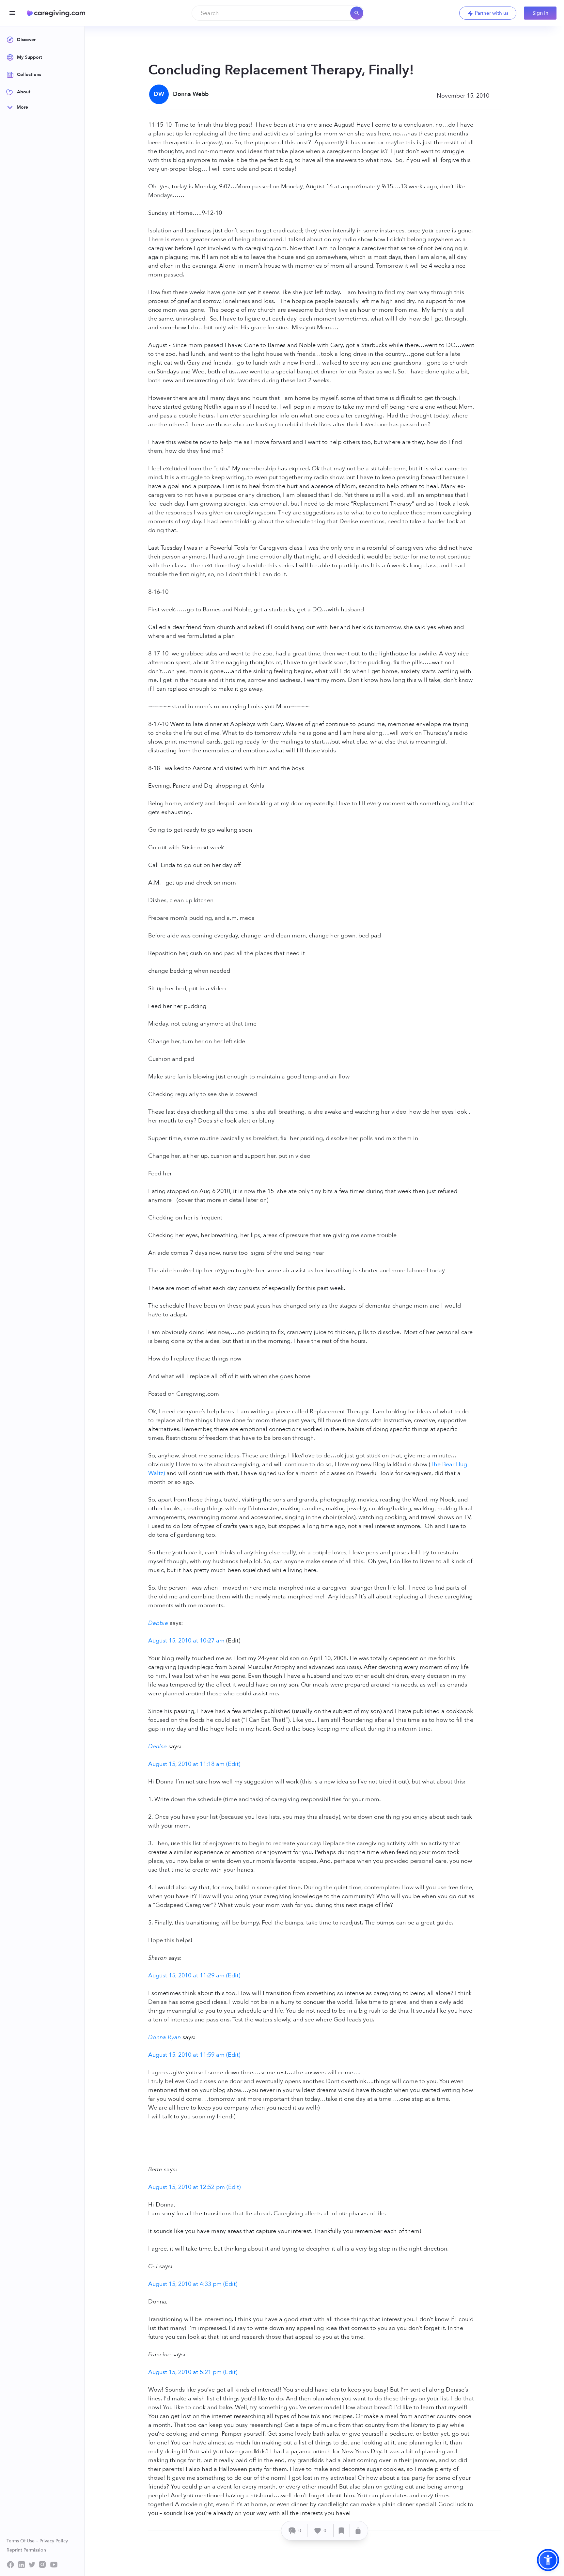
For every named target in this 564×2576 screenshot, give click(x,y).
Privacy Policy (54, 2541)
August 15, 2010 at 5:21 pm (185, 2372)
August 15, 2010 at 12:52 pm (187, 2187)
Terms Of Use (21, 2541)
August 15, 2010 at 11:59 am (186, 2055)
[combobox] (278, 13)
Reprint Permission (26, 2550)
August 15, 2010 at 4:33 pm (185, 2284)
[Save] (342, 2530)
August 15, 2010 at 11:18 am (186, 1764)
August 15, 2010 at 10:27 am (186, 1641)
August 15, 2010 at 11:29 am (186, 1976)
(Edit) (233, 1764)
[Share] (358, 2530)
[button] (548, 2560)
